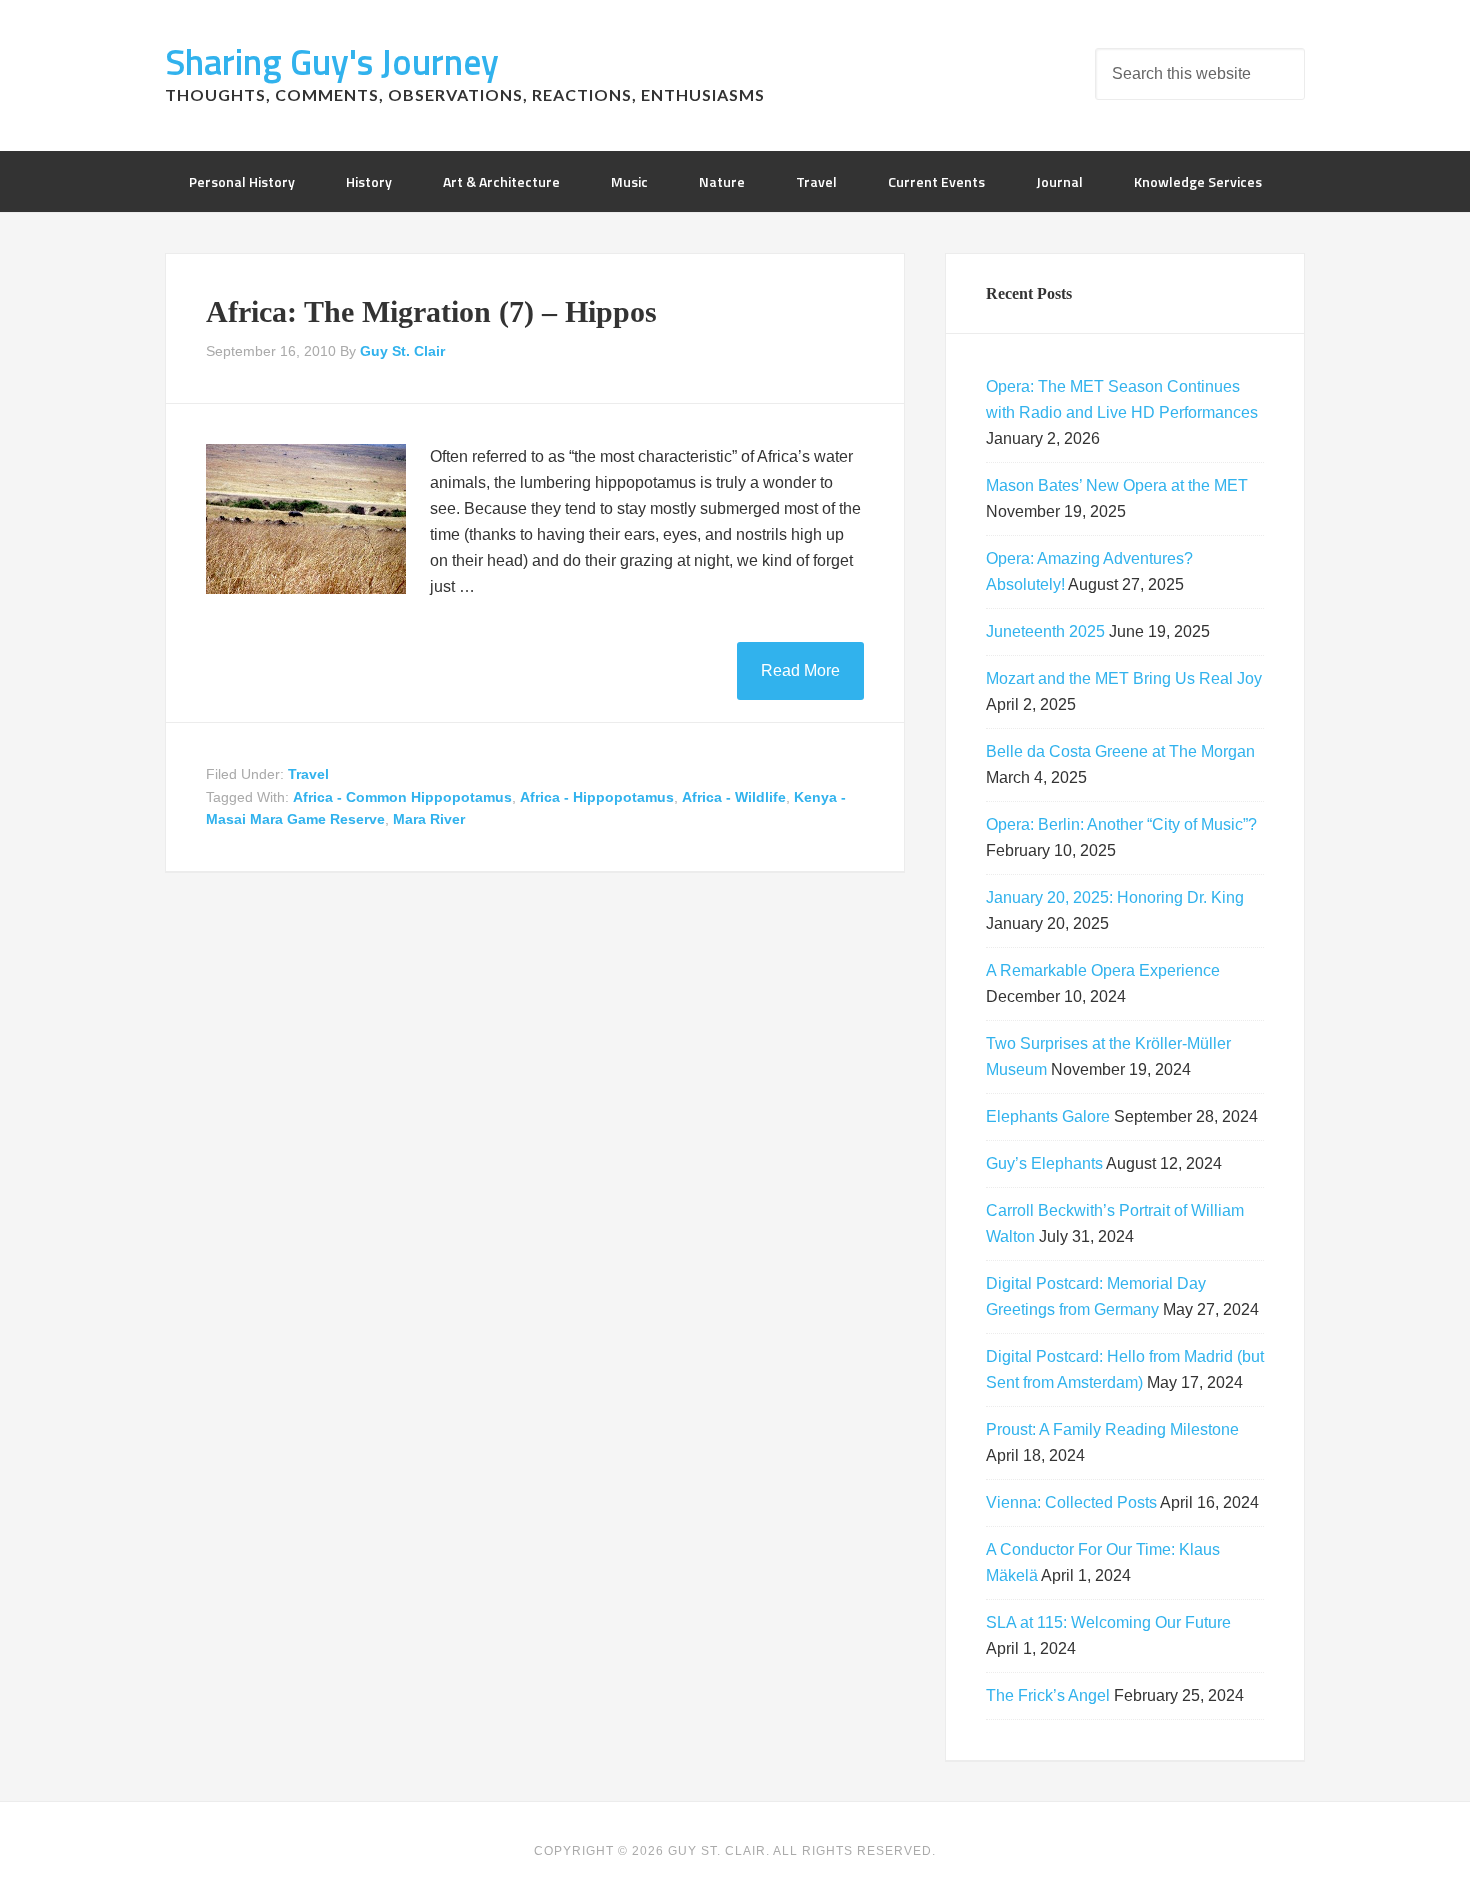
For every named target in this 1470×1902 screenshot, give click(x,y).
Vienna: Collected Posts (1071, 1502)
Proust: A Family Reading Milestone (1112, 1429)
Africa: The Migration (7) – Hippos (431, 311)
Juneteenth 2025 (1045, 631)
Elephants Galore (1048, 1116)
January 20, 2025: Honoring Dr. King (1115, 897)
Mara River (429, 819)
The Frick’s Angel (1048, 1695)
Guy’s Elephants (1044, 1163)
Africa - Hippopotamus (597, 797)
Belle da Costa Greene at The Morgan (1120, 751)
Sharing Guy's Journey (332, 61)
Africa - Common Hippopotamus (402, 797)
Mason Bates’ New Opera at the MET (1117, 485)
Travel (308, 774)
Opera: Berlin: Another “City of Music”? (1121, 824)
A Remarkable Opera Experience (1103, 970)
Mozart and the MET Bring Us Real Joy (1124, 678)
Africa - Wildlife (734, 797)
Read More (800, 670)
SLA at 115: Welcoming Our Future (1108, 1622)
